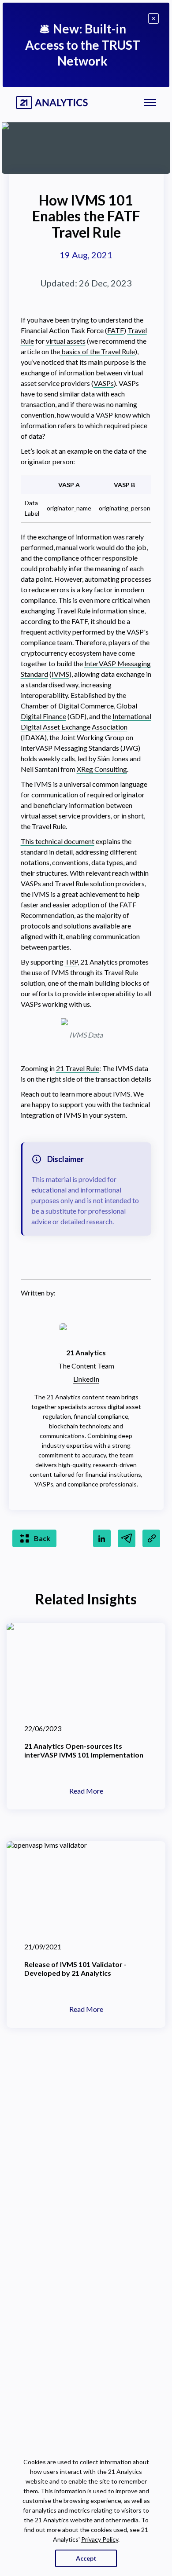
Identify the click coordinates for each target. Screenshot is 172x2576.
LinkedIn (86, 1379)
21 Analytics (86, 1352)
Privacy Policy (100, 2539)
